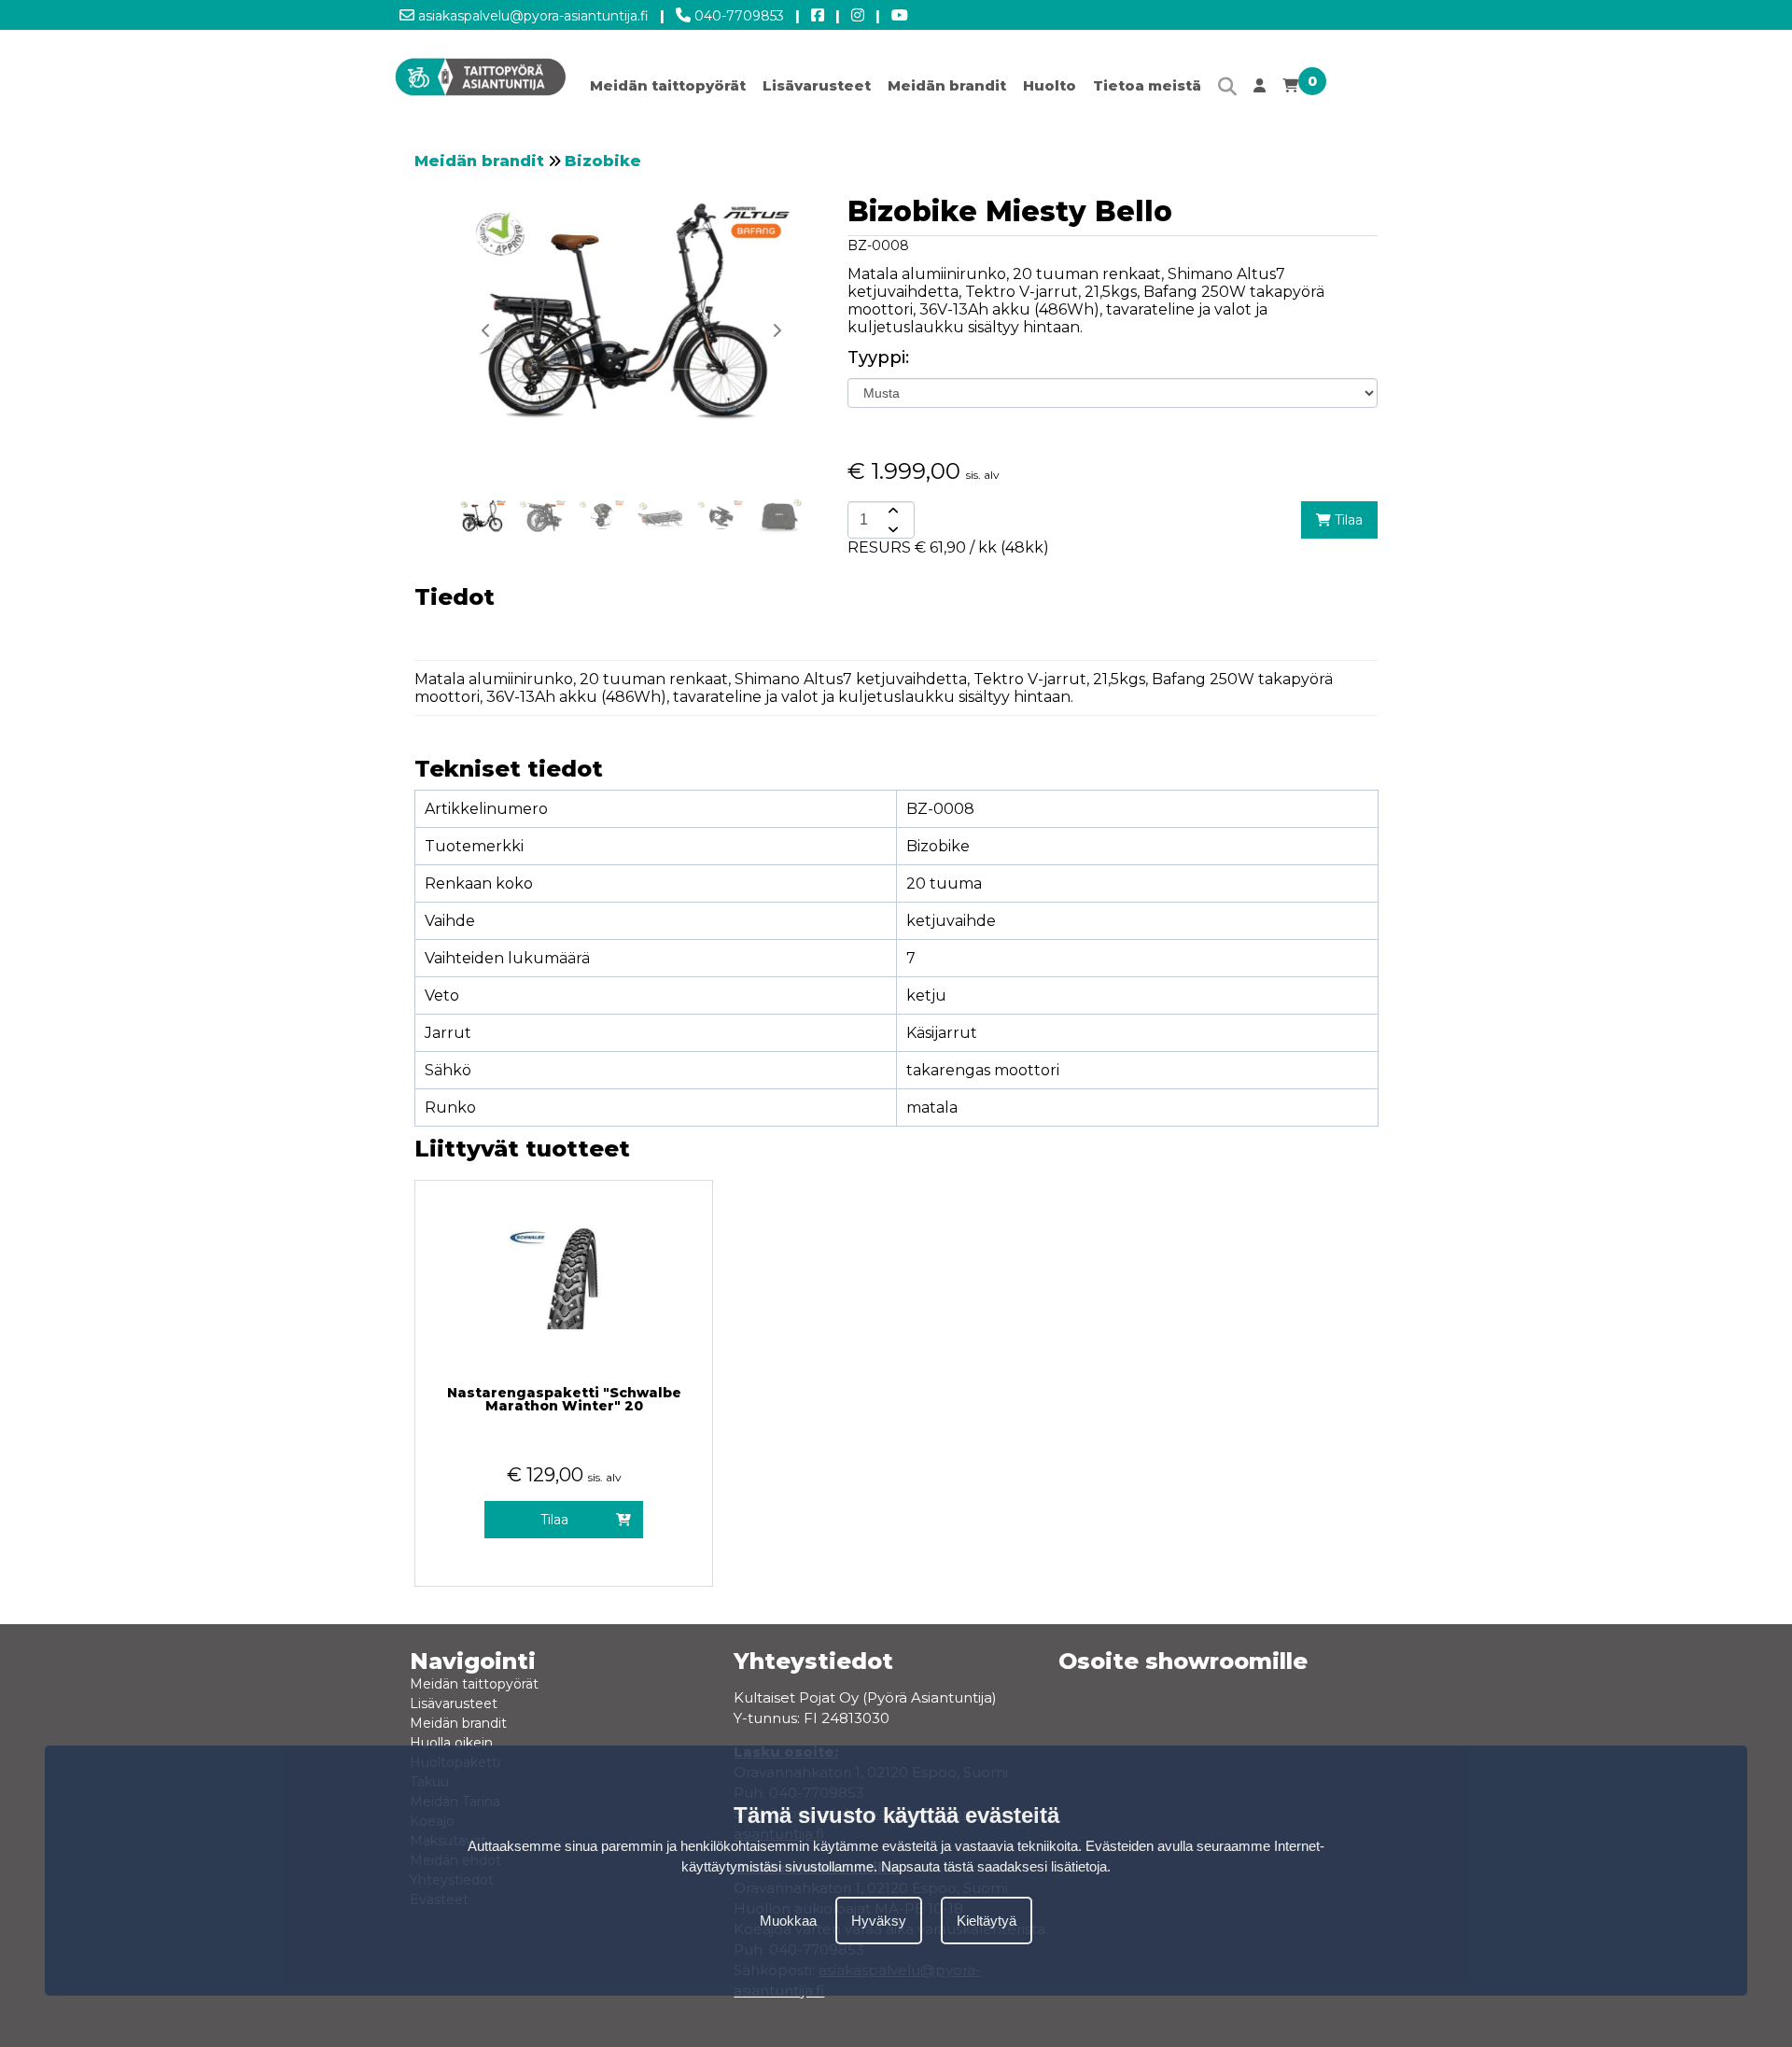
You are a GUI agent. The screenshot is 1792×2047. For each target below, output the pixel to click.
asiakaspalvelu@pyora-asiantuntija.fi (532, 16)
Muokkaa (788, 1921)
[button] (777, 330)
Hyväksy (879, 1921)
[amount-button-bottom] (891, 529)
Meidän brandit (947, 85)
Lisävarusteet (817, 85)
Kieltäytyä (987, 1921)
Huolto (1050, 85)
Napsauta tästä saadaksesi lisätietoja (994, 1866)
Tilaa (1347, 520)
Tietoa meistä (1147, 85)
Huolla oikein (451, 1743)
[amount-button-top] (891, 511)
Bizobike (603, 161)
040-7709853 (737, 16)
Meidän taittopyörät (668, 85)
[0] (1290, 90)
